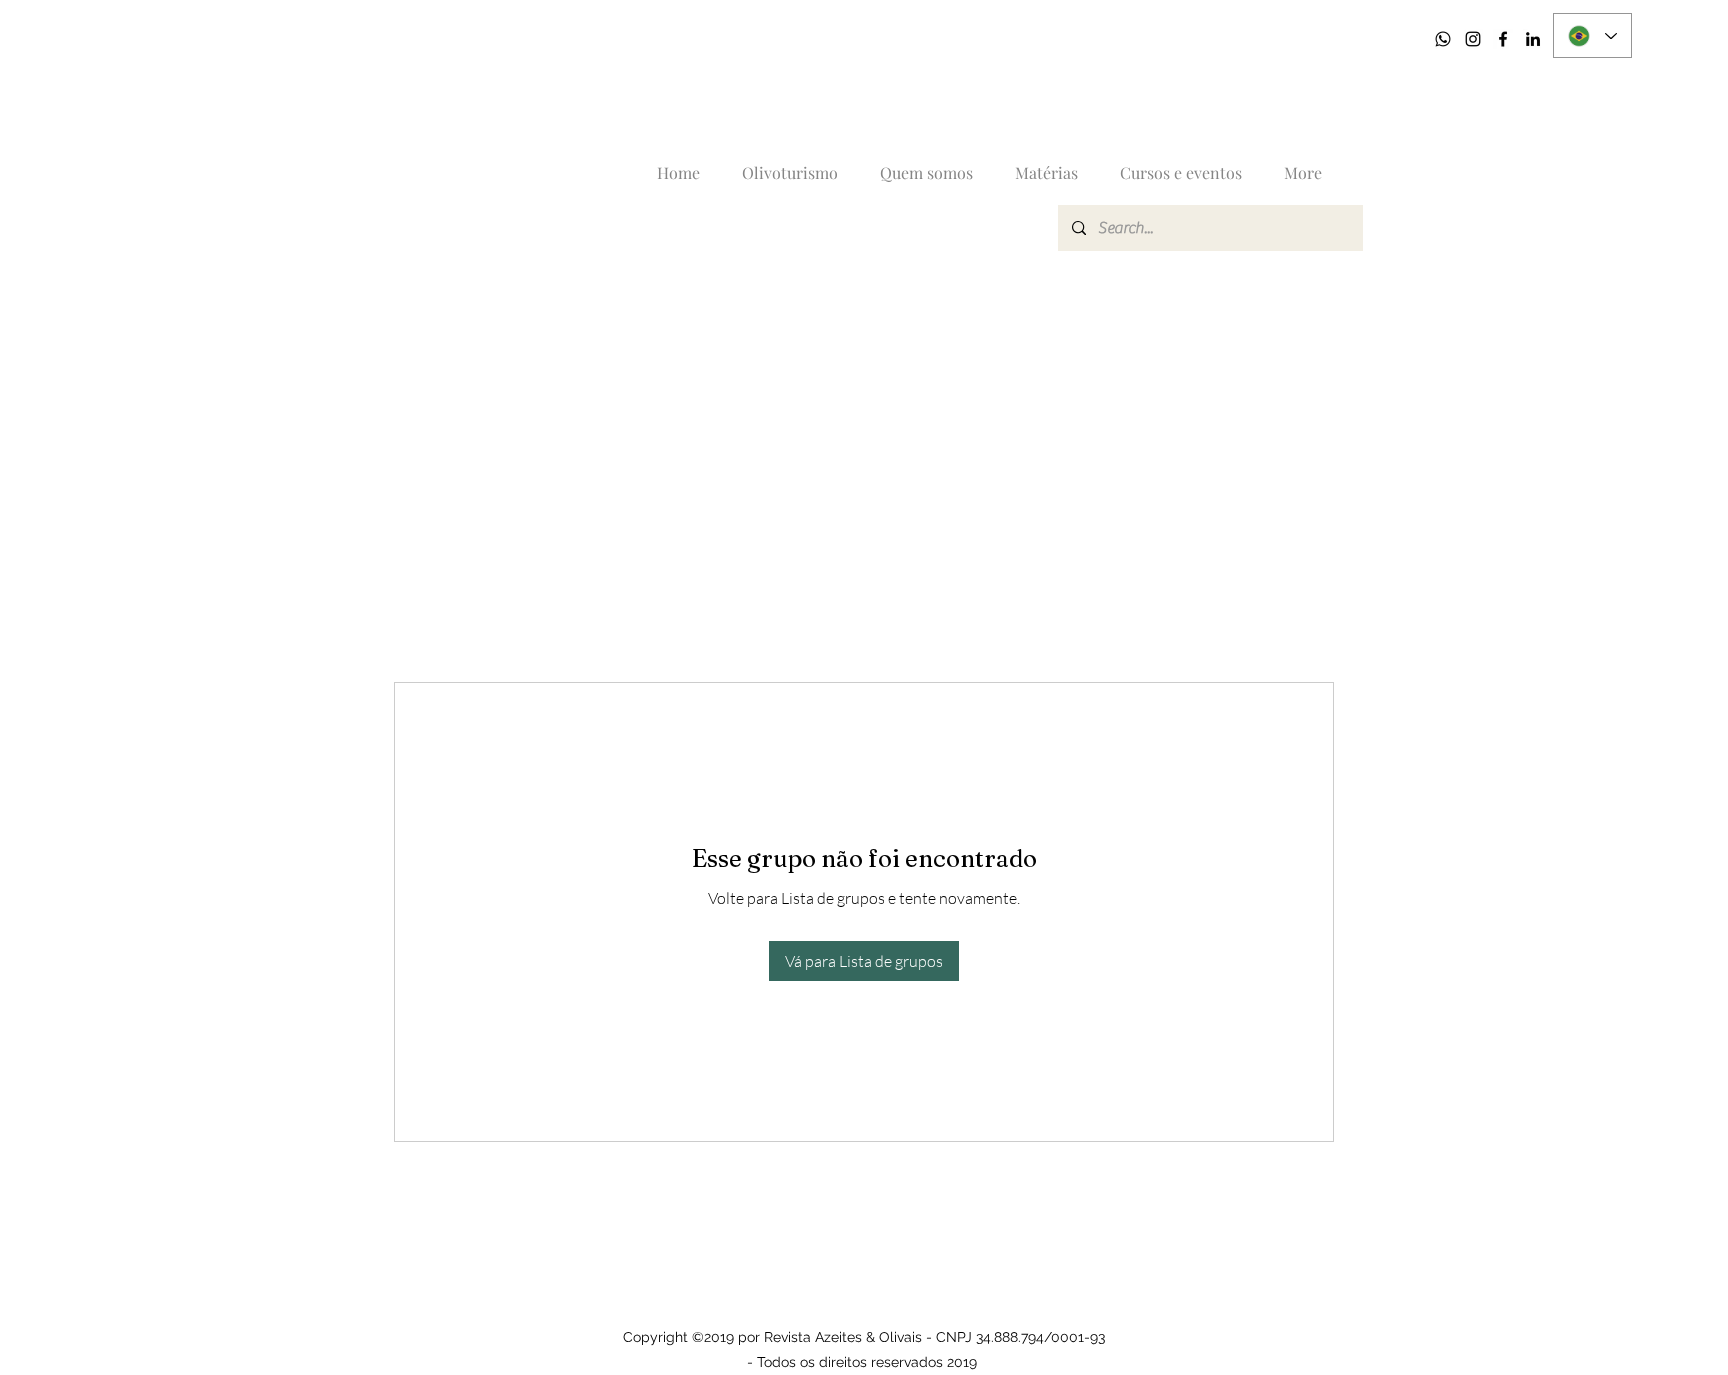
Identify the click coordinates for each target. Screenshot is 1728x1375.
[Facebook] (1503, 39)
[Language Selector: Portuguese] (1592, 35)
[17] (1443, 39)
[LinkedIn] (1533, 39)
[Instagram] (1473, 39)
